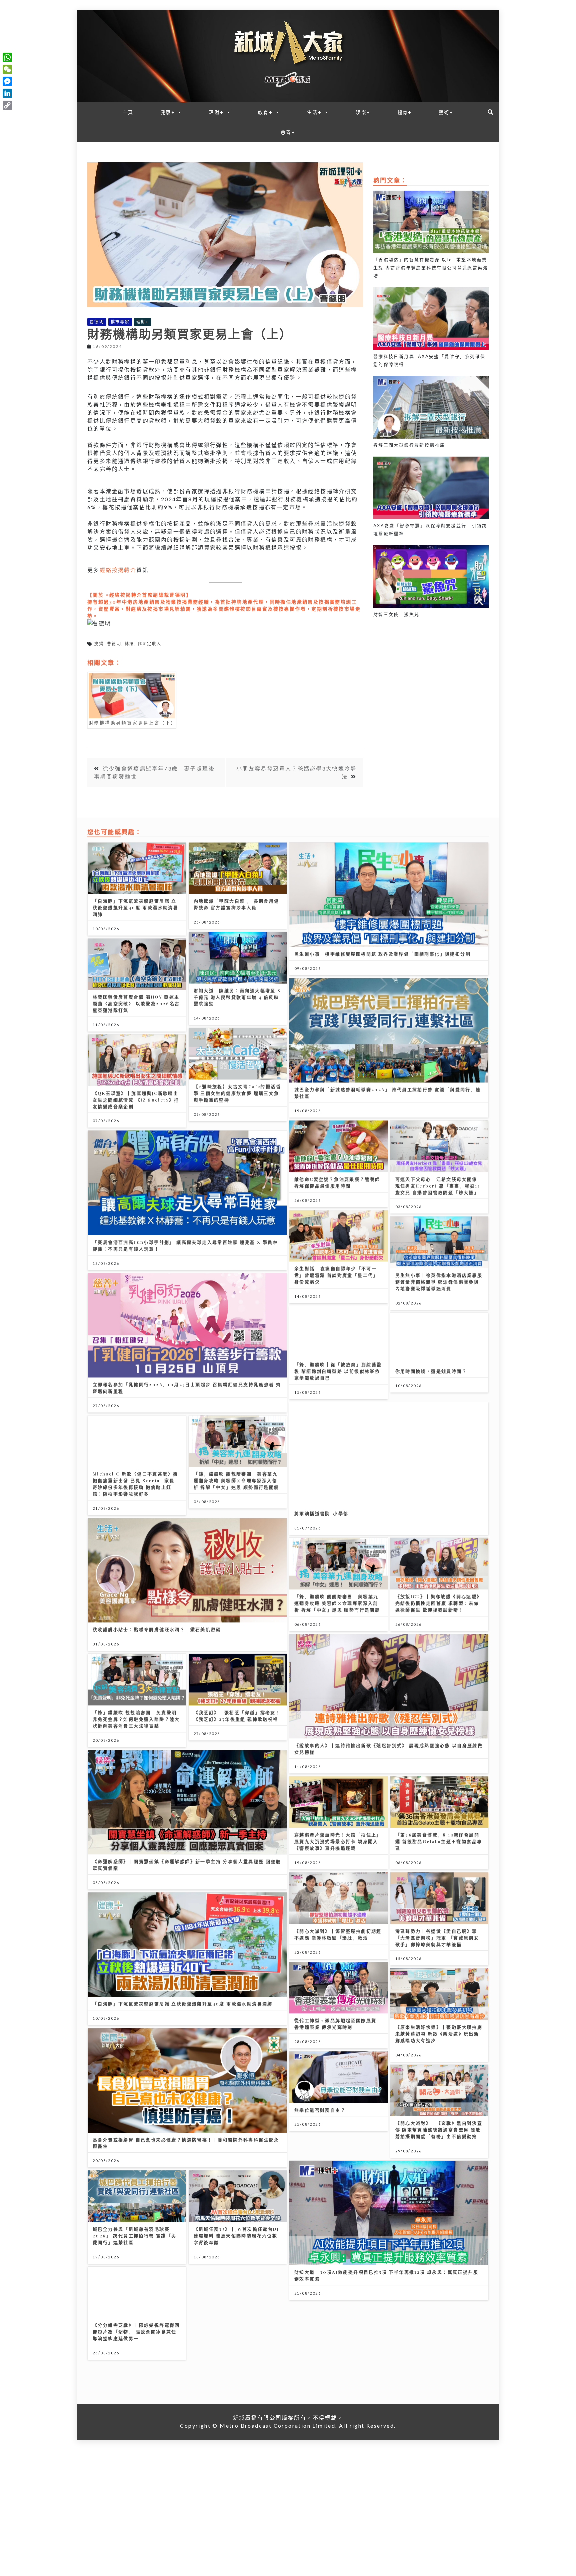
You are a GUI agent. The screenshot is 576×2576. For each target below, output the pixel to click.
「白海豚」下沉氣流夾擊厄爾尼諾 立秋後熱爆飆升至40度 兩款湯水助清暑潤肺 (135, 907)
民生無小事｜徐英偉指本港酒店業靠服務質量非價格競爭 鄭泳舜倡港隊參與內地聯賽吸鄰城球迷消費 (439, 1282)
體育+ (405, 112)
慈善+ (288, 132)
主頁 (128, 112)
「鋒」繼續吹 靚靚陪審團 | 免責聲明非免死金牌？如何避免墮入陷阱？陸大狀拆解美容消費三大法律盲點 (136, 1719)
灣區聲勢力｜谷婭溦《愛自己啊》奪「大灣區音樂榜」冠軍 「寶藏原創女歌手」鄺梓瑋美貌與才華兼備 (437, 1938)
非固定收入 (150, 644)
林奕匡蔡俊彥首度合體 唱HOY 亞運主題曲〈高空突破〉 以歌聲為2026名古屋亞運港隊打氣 (136, 1003)
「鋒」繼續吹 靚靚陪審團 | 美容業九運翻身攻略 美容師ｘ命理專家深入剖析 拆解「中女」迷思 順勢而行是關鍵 (236, 1480)
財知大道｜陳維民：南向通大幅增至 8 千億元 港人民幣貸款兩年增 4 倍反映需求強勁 (237, 997)
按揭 (99, 644)
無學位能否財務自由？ (320, 2110)
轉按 (129, 644)
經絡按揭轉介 (118, 570)
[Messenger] (7, 81)
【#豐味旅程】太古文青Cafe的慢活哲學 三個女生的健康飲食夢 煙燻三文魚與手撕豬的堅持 (237, 1093)
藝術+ (446, 112)
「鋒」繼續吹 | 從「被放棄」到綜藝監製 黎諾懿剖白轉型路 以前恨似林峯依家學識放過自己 (338, 1371)
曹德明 (97, 322)
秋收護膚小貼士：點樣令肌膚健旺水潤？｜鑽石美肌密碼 (157, 1629)
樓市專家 (120, 322)
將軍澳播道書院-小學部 (321, 1513)
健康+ (168, 112)
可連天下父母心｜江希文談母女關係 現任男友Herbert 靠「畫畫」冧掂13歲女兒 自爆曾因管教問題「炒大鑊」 (438, 1186)
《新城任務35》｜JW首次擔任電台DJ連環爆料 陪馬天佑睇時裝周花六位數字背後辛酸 (236, 2236)
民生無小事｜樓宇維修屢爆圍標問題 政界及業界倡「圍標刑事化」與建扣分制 (382, 954)
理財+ (216, 112)
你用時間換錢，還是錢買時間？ (431, 1371)
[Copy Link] (7, 105)
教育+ (265, 112)
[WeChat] (7, 69)
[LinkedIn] (7, 93)
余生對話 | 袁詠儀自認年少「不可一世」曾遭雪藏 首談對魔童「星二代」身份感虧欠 (336, 1275)
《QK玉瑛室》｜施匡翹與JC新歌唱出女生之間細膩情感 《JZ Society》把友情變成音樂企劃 (136, 1100)
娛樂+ (363, 112)
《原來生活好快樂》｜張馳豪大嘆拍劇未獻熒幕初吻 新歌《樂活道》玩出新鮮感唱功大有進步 (439, 2034)
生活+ (314, 112)
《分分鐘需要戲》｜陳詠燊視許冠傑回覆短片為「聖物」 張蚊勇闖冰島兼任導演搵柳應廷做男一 (136, 2332)
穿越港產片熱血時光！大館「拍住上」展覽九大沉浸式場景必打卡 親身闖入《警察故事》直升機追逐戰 (338, 1841)
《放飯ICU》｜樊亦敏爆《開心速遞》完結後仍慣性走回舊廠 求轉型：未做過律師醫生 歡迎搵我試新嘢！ (439, 1603)
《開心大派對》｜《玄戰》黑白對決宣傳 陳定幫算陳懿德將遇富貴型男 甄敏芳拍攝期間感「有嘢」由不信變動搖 (439, 2130)
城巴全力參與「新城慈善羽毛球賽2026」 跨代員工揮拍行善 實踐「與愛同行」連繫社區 (135, 2236)
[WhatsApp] (7, 57)
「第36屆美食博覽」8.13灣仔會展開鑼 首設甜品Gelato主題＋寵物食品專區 (439, 1841)
